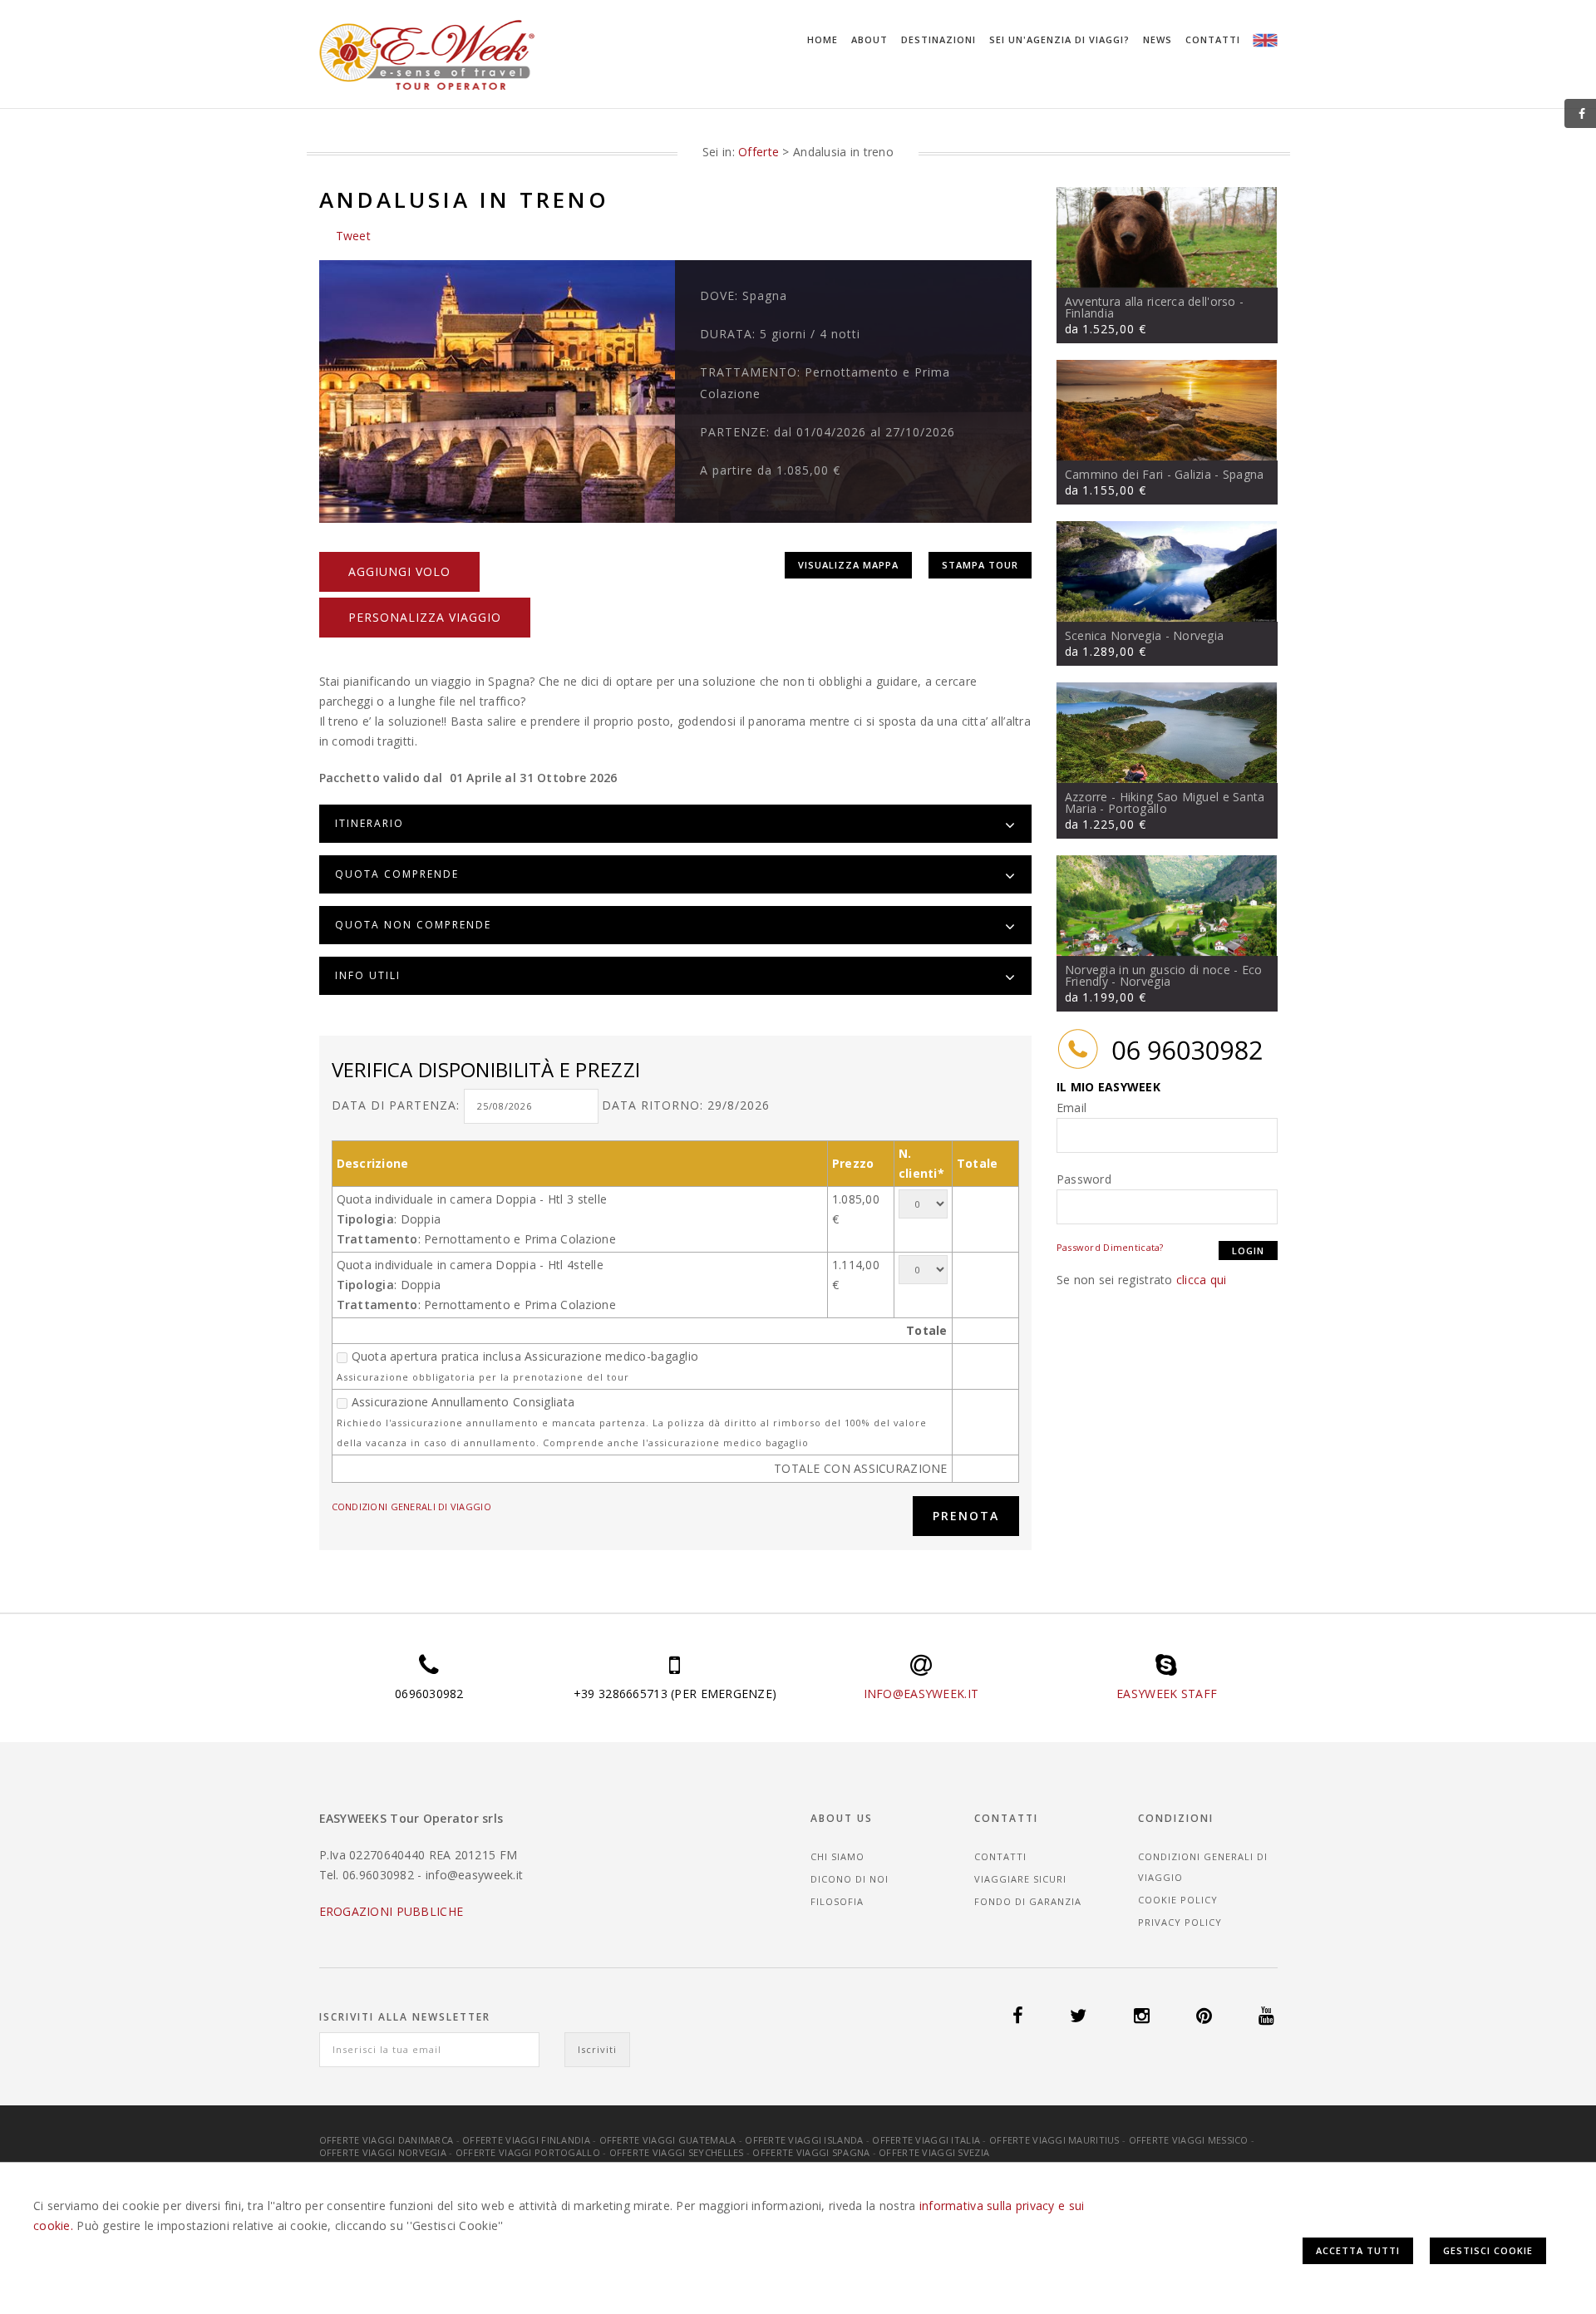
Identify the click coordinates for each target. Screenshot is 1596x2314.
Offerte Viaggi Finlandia (526, 2140)
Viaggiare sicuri (1020, 1879)
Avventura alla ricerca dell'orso (1150, 301)
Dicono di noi (850, 1879)
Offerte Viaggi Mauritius (1054, 2140)
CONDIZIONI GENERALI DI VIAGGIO (411, 1507)
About (869, 39)
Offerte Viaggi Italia (926, 2140)
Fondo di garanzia (1028, 1901)
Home (823, 39)
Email (1071, 1108)
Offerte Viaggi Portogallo (528, 2152)
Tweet (353, 236)
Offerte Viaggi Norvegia (383, 2152)
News (1158, 39)
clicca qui (1202, 1280)
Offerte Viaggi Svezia (934, 2152)
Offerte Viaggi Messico (1189, 2140)
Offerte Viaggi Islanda (804, 2140)
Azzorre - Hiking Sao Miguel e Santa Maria (1165, 803)
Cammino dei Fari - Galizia (1138, 474)
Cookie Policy (1178, 1900)
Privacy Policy (1180, 1922)
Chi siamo (837, 1856)
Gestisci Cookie (1488, 2250)
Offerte (759, 152)
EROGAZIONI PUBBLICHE (392, 1911)
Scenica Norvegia (1113, 635)
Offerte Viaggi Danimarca (387, 2140)
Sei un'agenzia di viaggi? (1059, 39)
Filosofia (837, 1901)
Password (1084, 1179)
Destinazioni (938, 39)
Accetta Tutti (1358, 2250)
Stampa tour (980, 565)
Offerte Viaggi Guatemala (668, 2140)
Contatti (1213, 39)
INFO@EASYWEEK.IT (921, 1694)
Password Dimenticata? (1110, 1247)
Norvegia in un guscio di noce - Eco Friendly (1164, 975)
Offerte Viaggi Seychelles (677, 2152)
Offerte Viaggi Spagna (811, 2152)
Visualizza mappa (848, 565)
